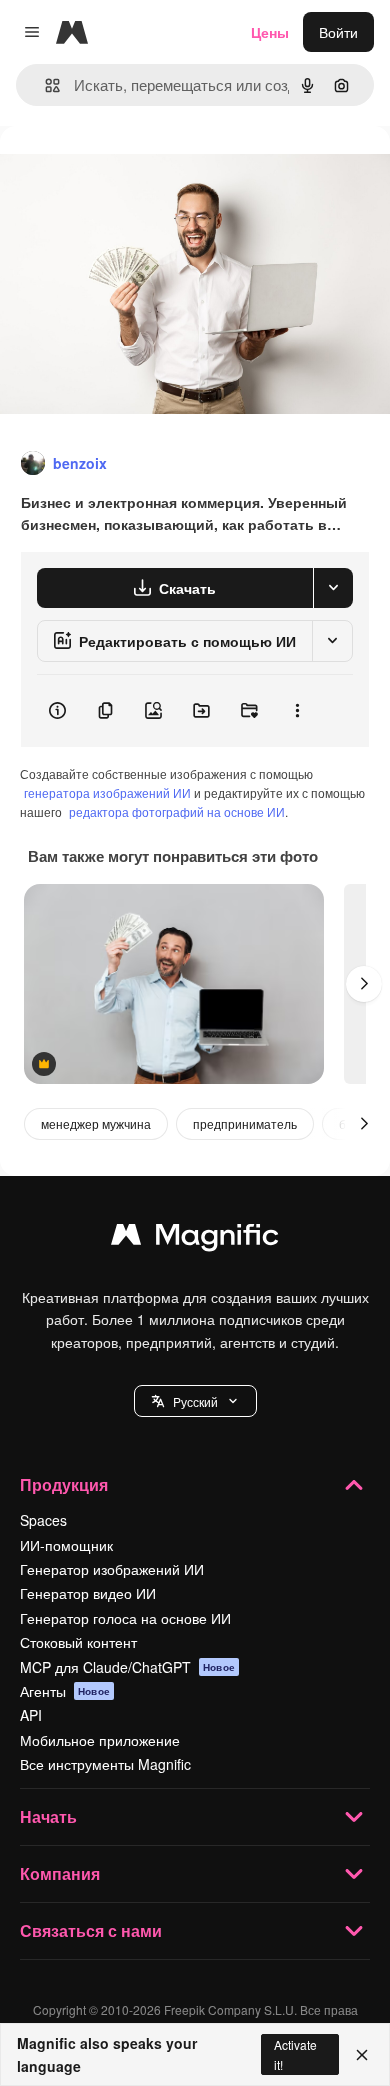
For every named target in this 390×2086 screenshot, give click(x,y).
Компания (60, 1873)
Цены (270, 32)
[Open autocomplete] (44, 85)
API (31, 1715)
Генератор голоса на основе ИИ (125, 1618)
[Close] (362, 2055)
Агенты (65, 1691)
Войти (338, 32)
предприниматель (245, 1123)
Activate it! (295, 2054)
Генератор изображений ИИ (112, 1569)
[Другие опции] (297, 711)
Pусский (195, 1401)
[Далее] (364, 984)
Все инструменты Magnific (105, 1764)
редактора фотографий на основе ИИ (177, 811)
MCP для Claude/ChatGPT (127, 1667)
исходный (134, 171)
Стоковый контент (78, 1642)
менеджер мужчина (96, 1123)
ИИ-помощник (66, 1545)
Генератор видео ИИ (88, 1593)
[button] (195, 1401)
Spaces (43, 1520)
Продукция (64, 1484)
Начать (48, 1816)
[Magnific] (195, 1239)
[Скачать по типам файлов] (333, 588)
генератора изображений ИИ (107, 792)
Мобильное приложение (100, 1740)
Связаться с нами (91, 1930)
